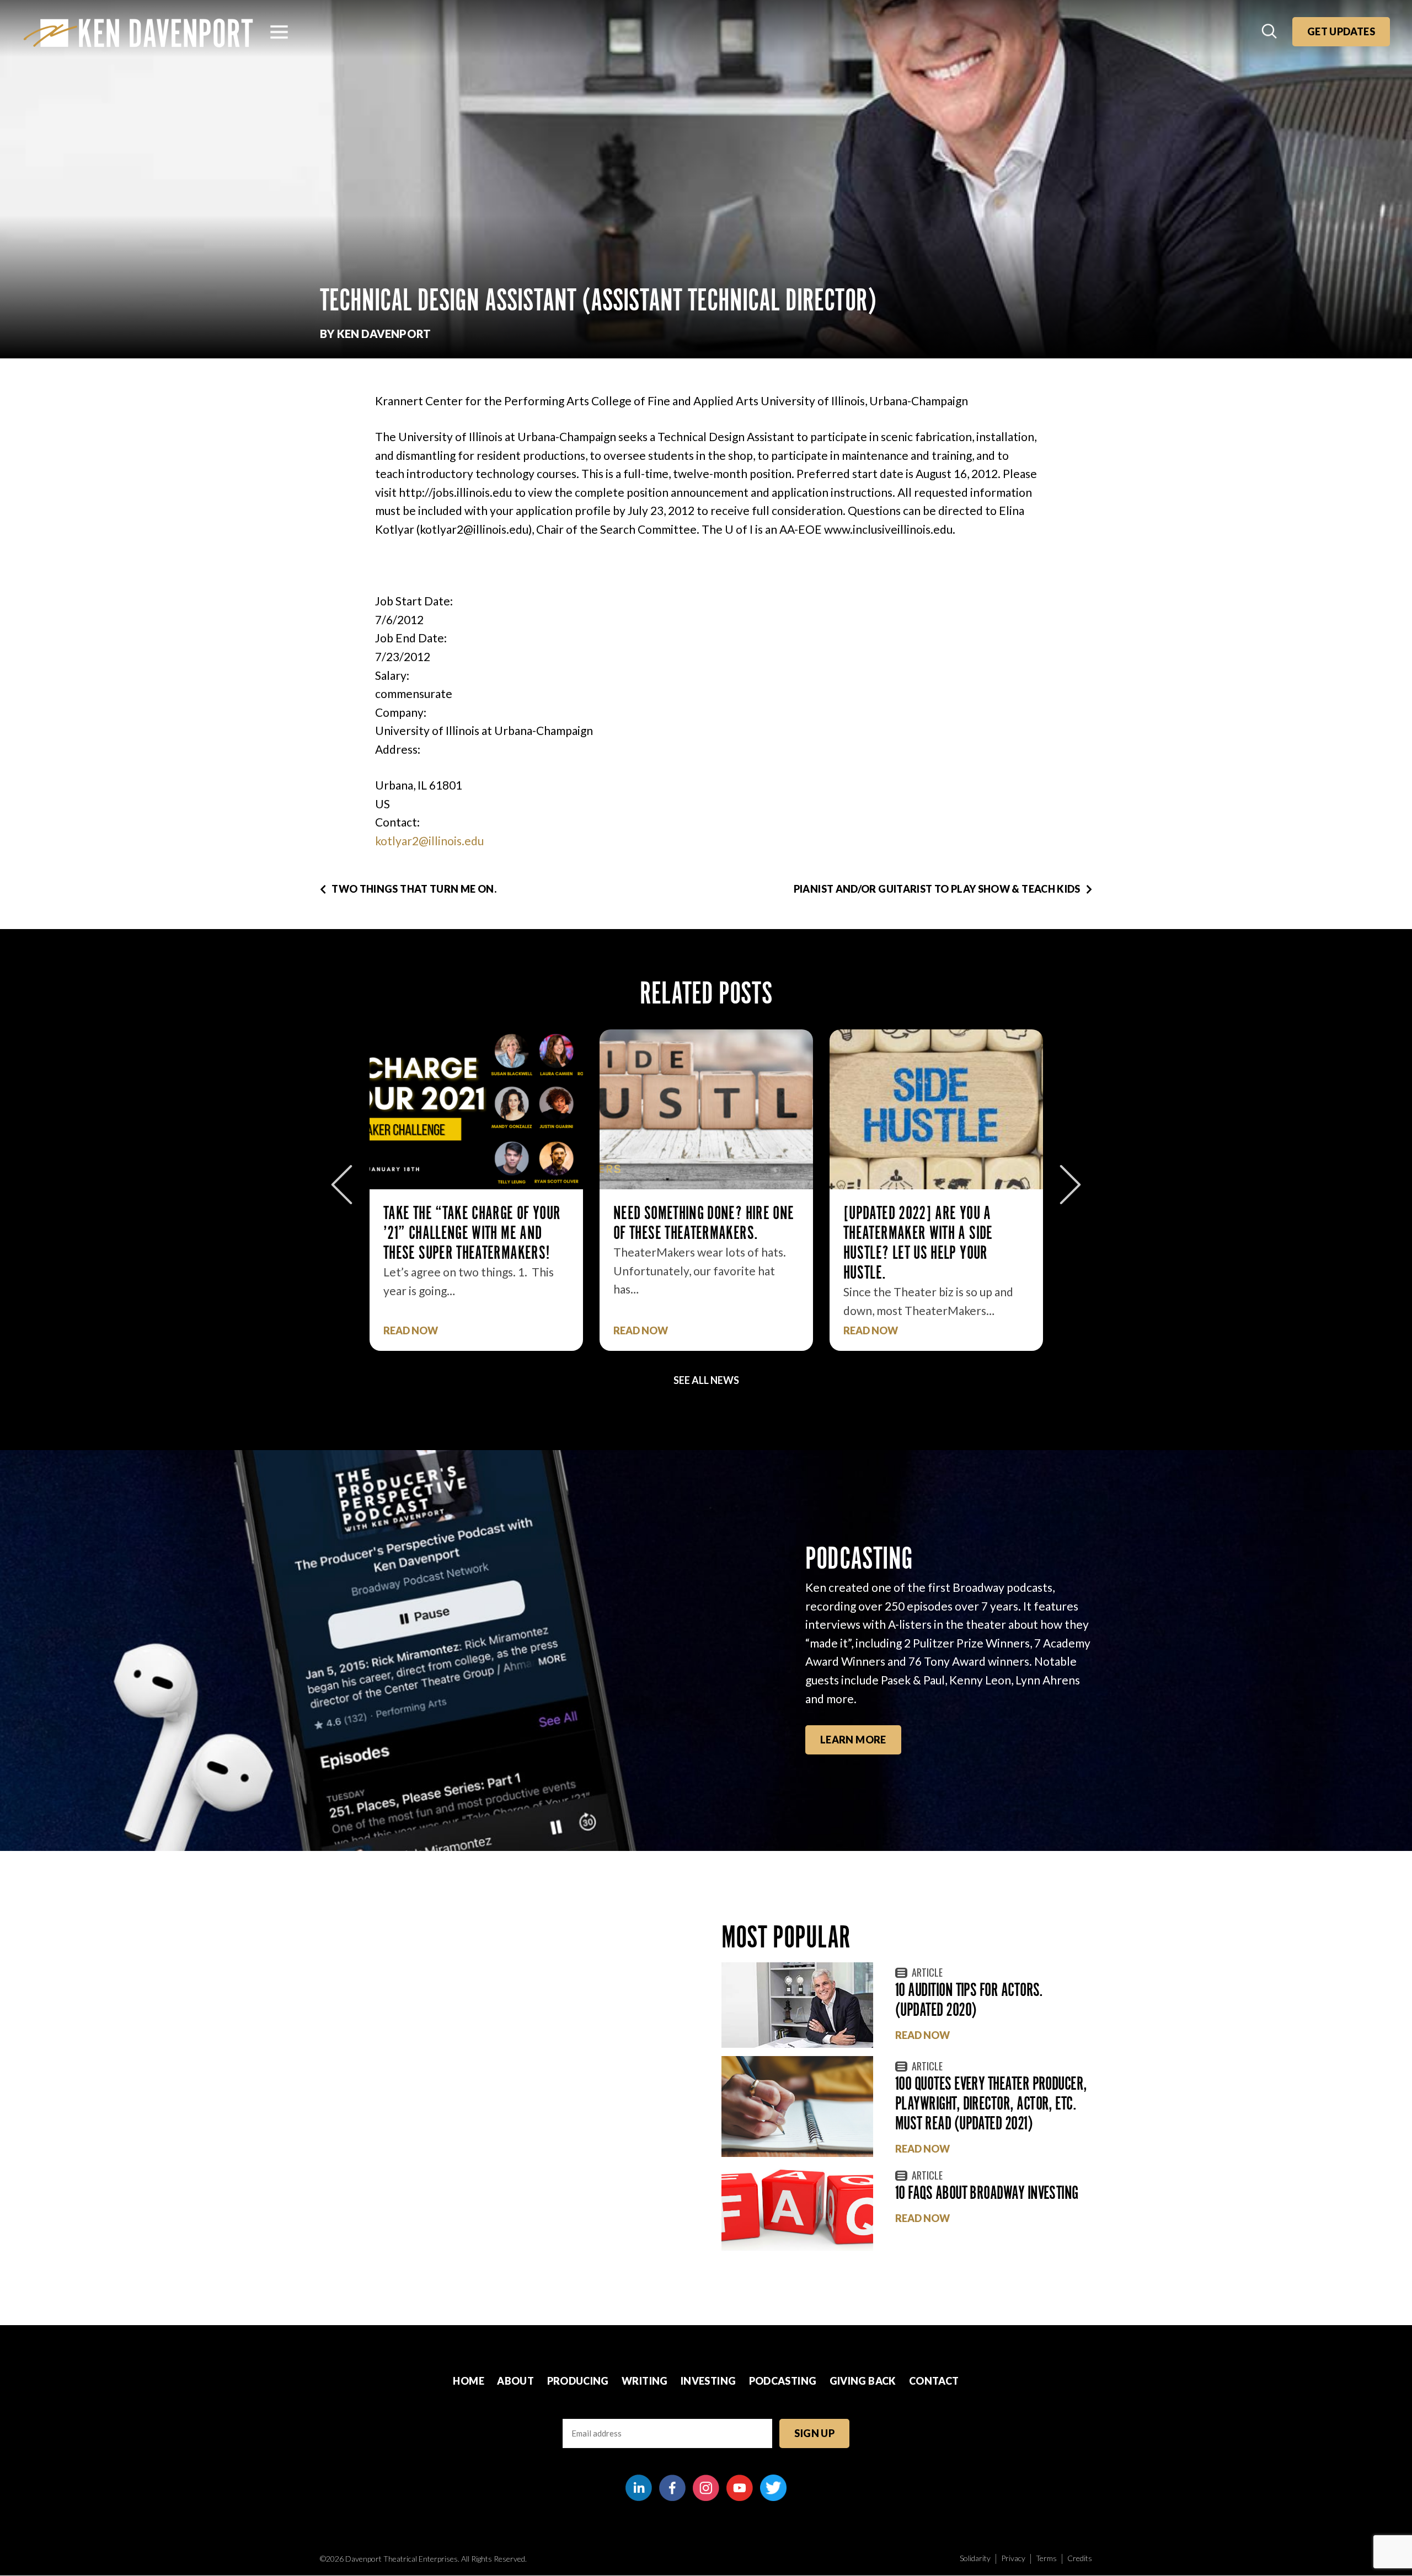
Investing (708, 2381)
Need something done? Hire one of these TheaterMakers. (474, 1223)
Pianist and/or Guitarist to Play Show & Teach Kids (937, 889)
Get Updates (1341, 31)
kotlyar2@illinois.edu (429, 841)
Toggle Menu (279, 32)
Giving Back (863, 2381)
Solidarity (975, 2558)
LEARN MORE (853, 1740)
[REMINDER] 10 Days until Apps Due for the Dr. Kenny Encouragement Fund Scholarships (931, 1243)
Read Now (411, 1331)
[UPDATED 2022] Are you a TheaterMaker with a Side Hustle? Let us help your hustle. (688, 1243)
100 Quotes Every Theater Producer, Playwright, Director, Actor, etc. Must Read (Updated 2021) (991, 2103)
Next (1070, 1185)
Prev (342, 1185)
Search (1270, 32)
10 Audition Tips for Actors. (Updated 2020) (969, 2000)
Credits (1080, 2558)
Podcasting (783, 2381)
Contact (934, 2381)
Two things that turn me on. (414, 889)
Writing (645, 2381)
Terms (1046, 2558)
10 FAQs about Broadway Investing (987, 2193)
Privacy (1013, 2558)
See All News (706, 1380)
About (515, 2381)
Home (468, 2381)
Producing (578, 2381)
